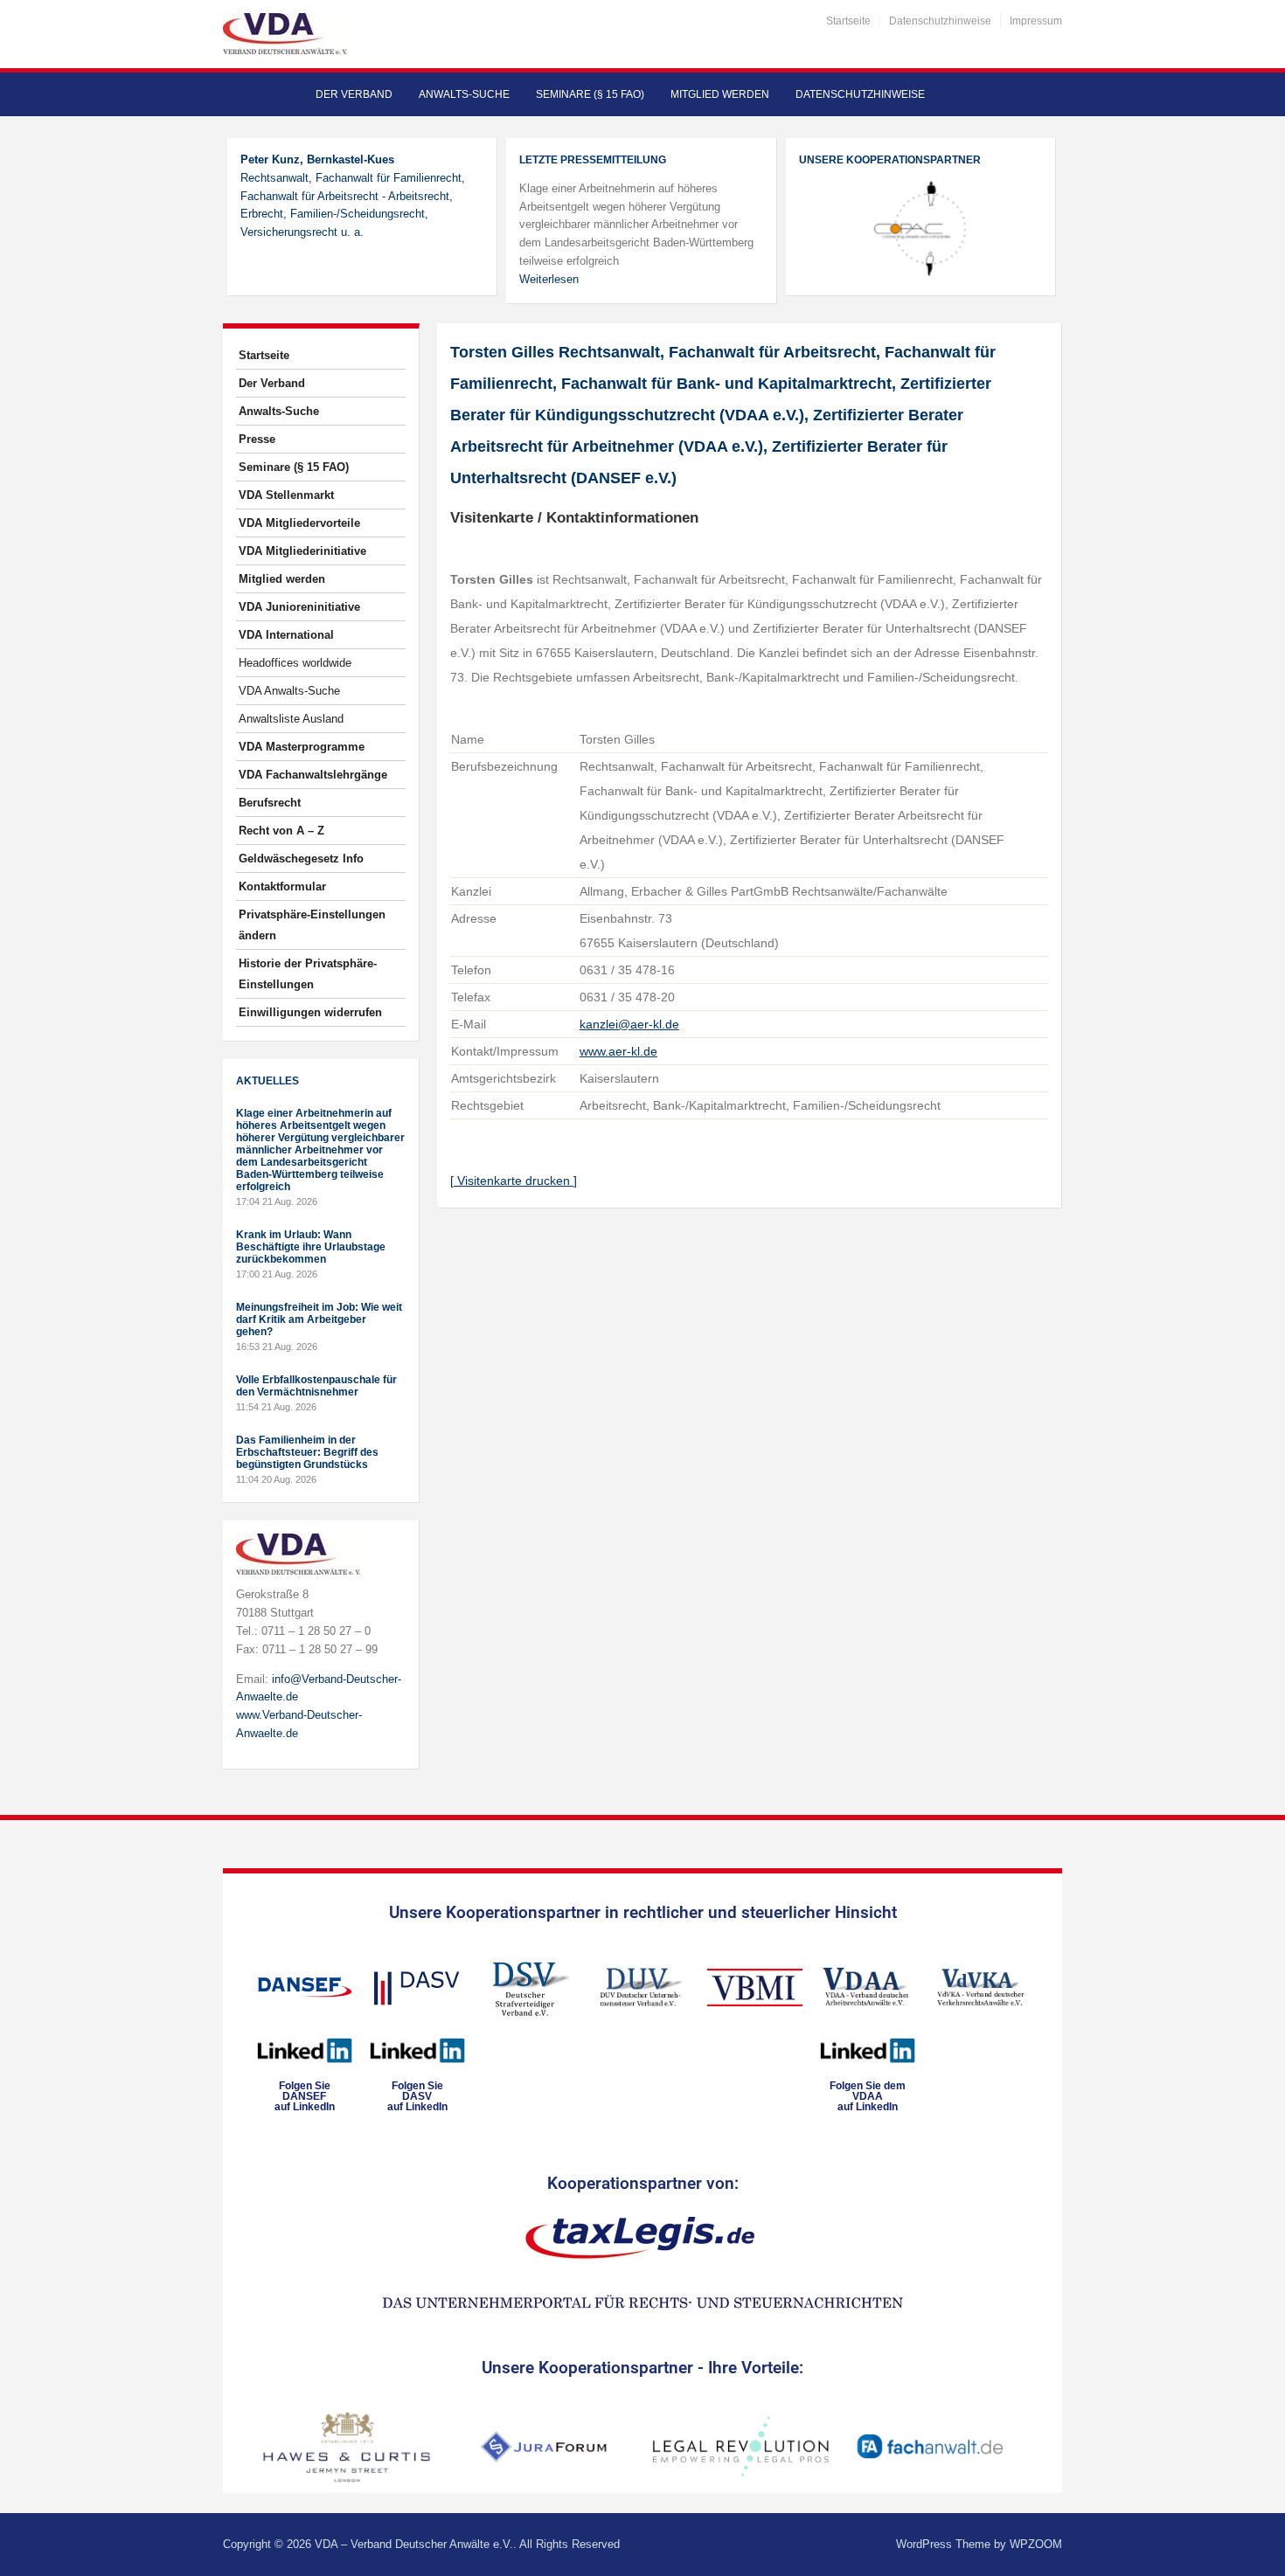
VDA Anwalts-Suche (289, 691)
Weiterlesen (549, 279)
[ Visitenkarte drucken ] (514, 1181)
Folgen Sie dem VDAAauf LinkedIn (868, 2096)
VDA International (286, 635)
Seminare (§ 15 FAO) (590, 94)
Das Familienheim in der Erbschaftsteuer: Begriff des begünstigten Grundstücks (307, 1452)
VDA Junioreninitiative (299, 607)
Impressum (1036, 21)
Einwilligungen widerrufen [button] (310, 1012)
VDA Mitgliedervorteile (299, 523)
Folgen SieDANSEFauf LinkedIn (305, 2096)
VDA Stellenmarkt (286, 495)
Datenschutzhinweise (940, 21)
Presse (257, 439)
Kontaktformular (282, 886)
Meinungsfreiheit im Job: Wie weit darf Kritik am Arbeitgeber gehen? (319, 1319)
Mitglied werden (720, 94)
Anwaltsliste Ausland (291, 719)
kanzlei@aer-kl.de (629, 1024)
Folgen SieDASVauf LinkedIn (417, 2096)
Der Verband (354, 94)
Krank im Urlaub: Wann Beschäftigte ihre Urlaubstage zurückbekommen (311, 1247)
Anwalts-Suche (464, 94)
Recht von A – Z (281, 831)
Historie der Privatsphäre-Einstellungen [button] (308, 974)
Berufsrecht (270, 803)
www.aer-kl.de (618, 1051)
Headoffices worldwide (295, 663)
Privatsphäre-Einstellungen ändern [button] (312, 925)
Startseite (848, 21)
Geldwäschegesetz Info (301, 859)
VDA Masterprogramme (302, 747)
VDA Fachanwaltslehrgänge (313, 775)
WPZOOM (1036, 2544)
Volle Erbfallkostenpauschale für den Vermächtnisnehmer (316, 1386)
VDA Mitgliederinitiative (302, 551)
